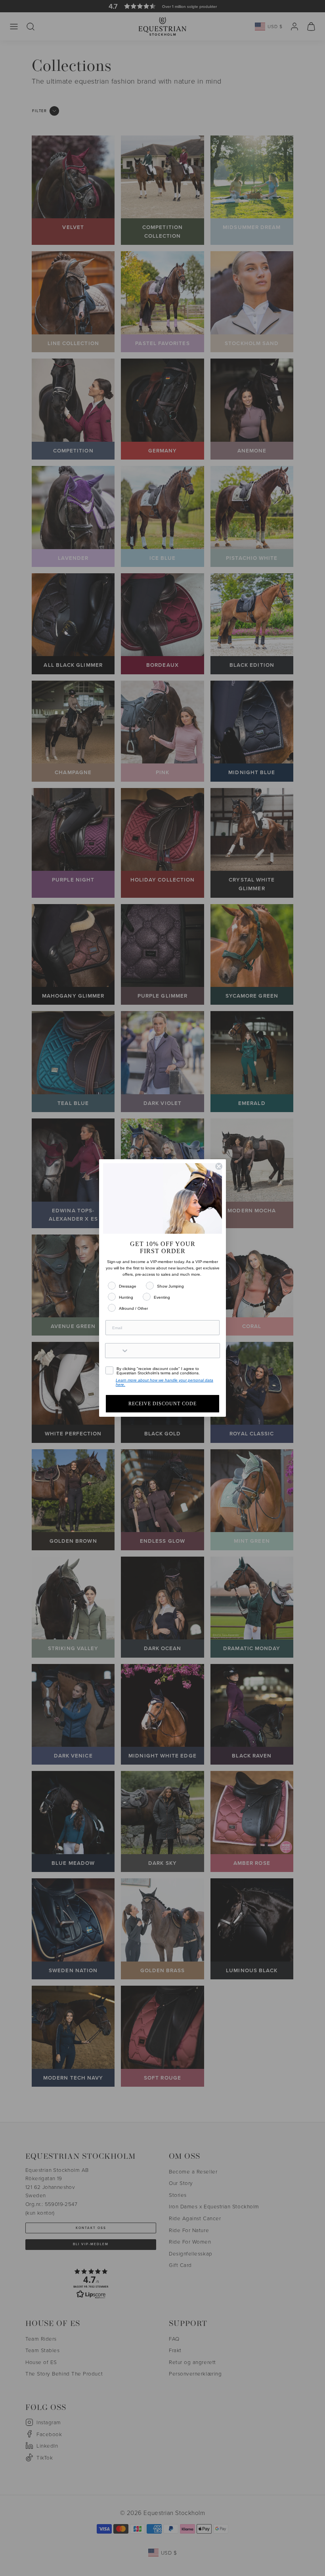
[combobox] (117, 1351)
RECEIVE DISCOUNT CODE (162, 1404)
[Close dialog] (219, 1166)
